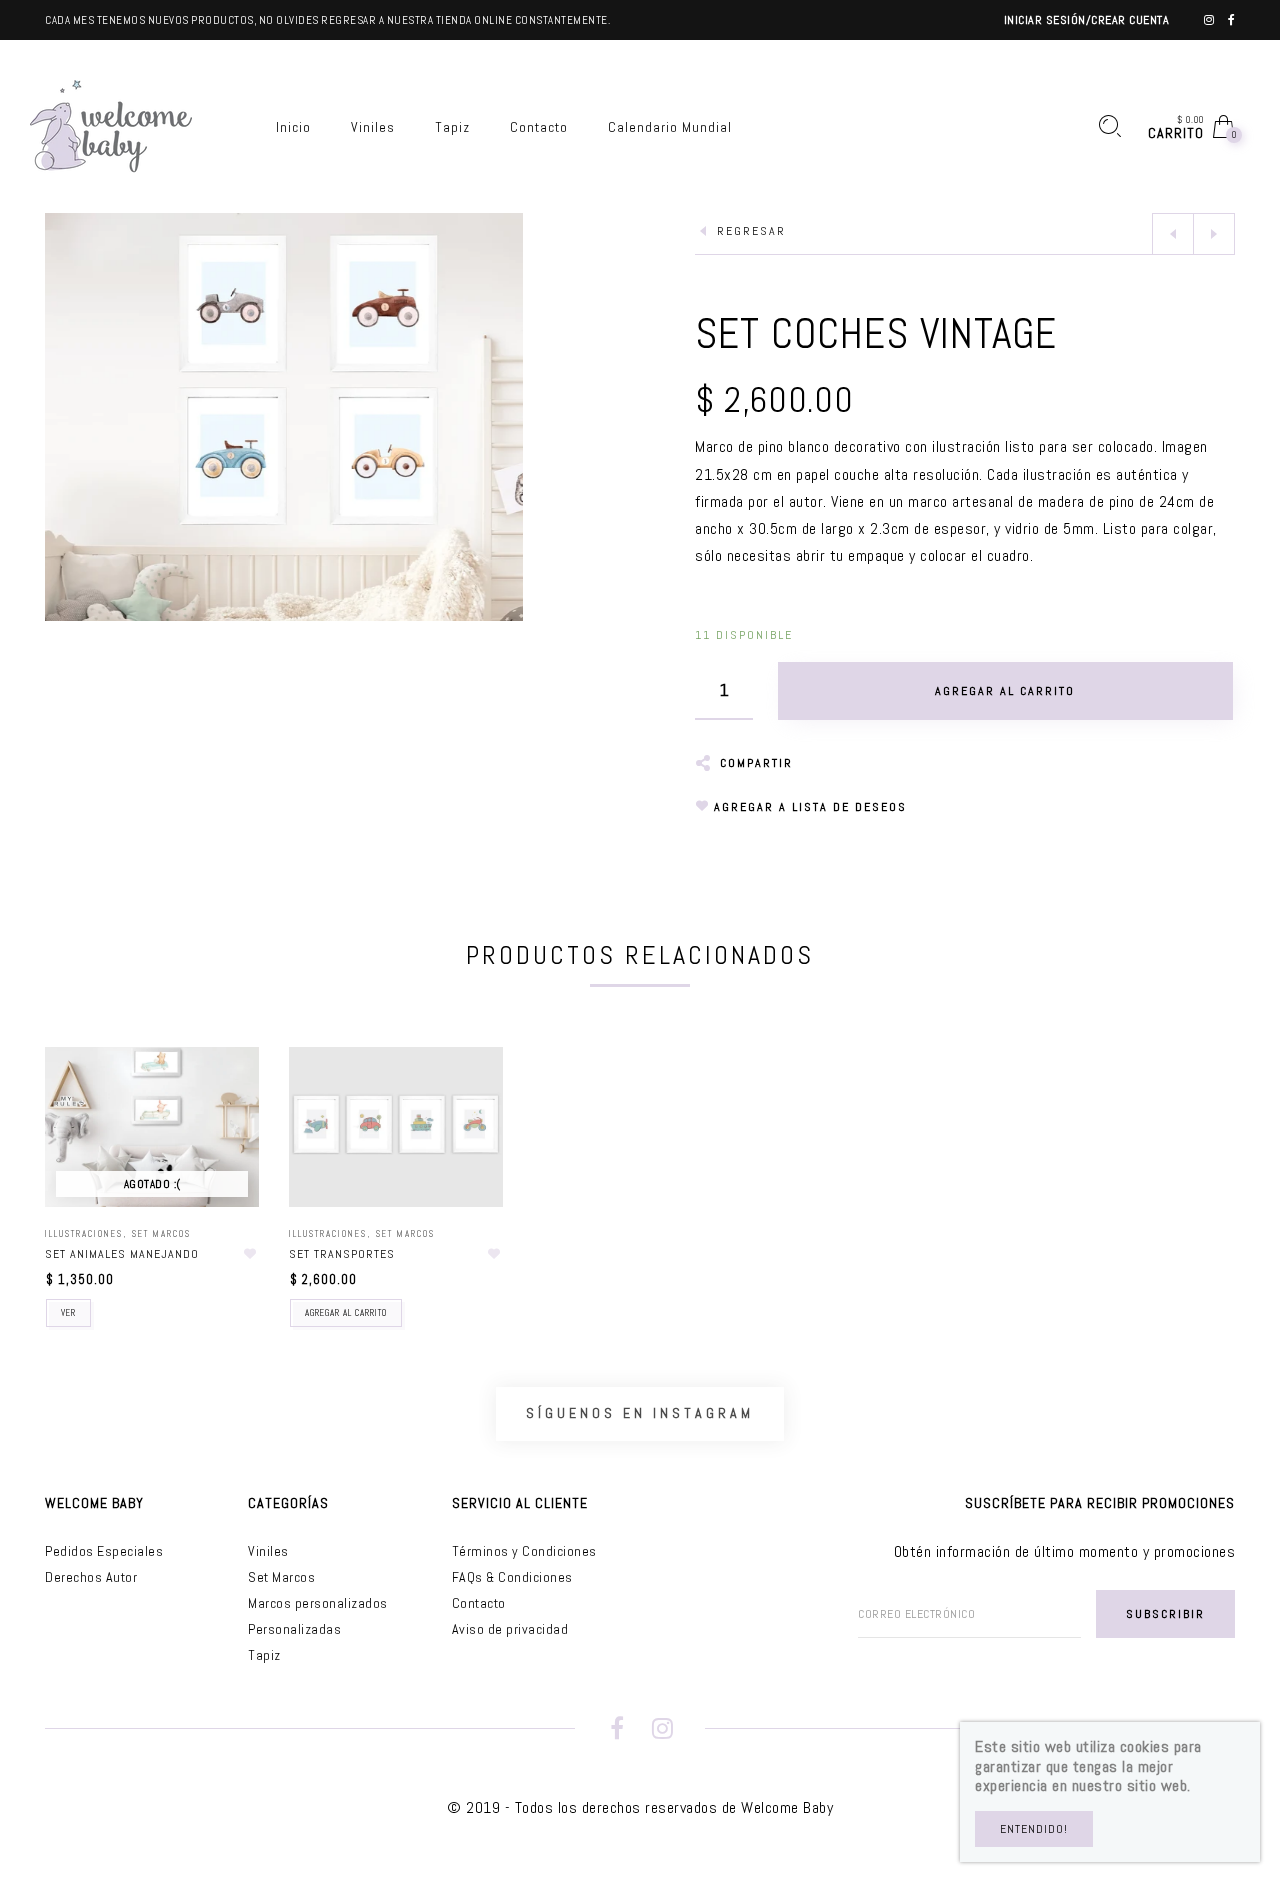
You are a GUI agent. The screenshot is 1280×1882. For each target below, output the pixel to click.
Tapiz (264, 1655)
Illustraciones (84, 1234)
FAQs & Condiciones (512, 1577)
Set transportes (342, 1254)
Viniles (268, 1551)
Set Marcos (161, 1234)
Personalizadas (294, 1629)
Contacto (479, 1603)
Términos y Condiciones (524, 1551)
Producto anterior (1173, 234)
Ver (68, 1313)
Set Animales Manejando (122, 1254)
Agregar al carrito (346, 1313)
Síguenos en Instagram (640, 1413)
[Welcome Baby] (111, 125)
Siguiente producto (1214, 234)
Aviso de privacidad (510, 1629)
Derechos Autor (91, 1577)
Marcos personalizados (318, 1603)
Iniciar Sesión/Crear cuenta (1087, 20)
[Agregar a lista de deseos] (250, 1254)
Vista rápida (224, 1091)
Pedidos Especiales (104, 1551)
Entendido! (1034, 1829)
